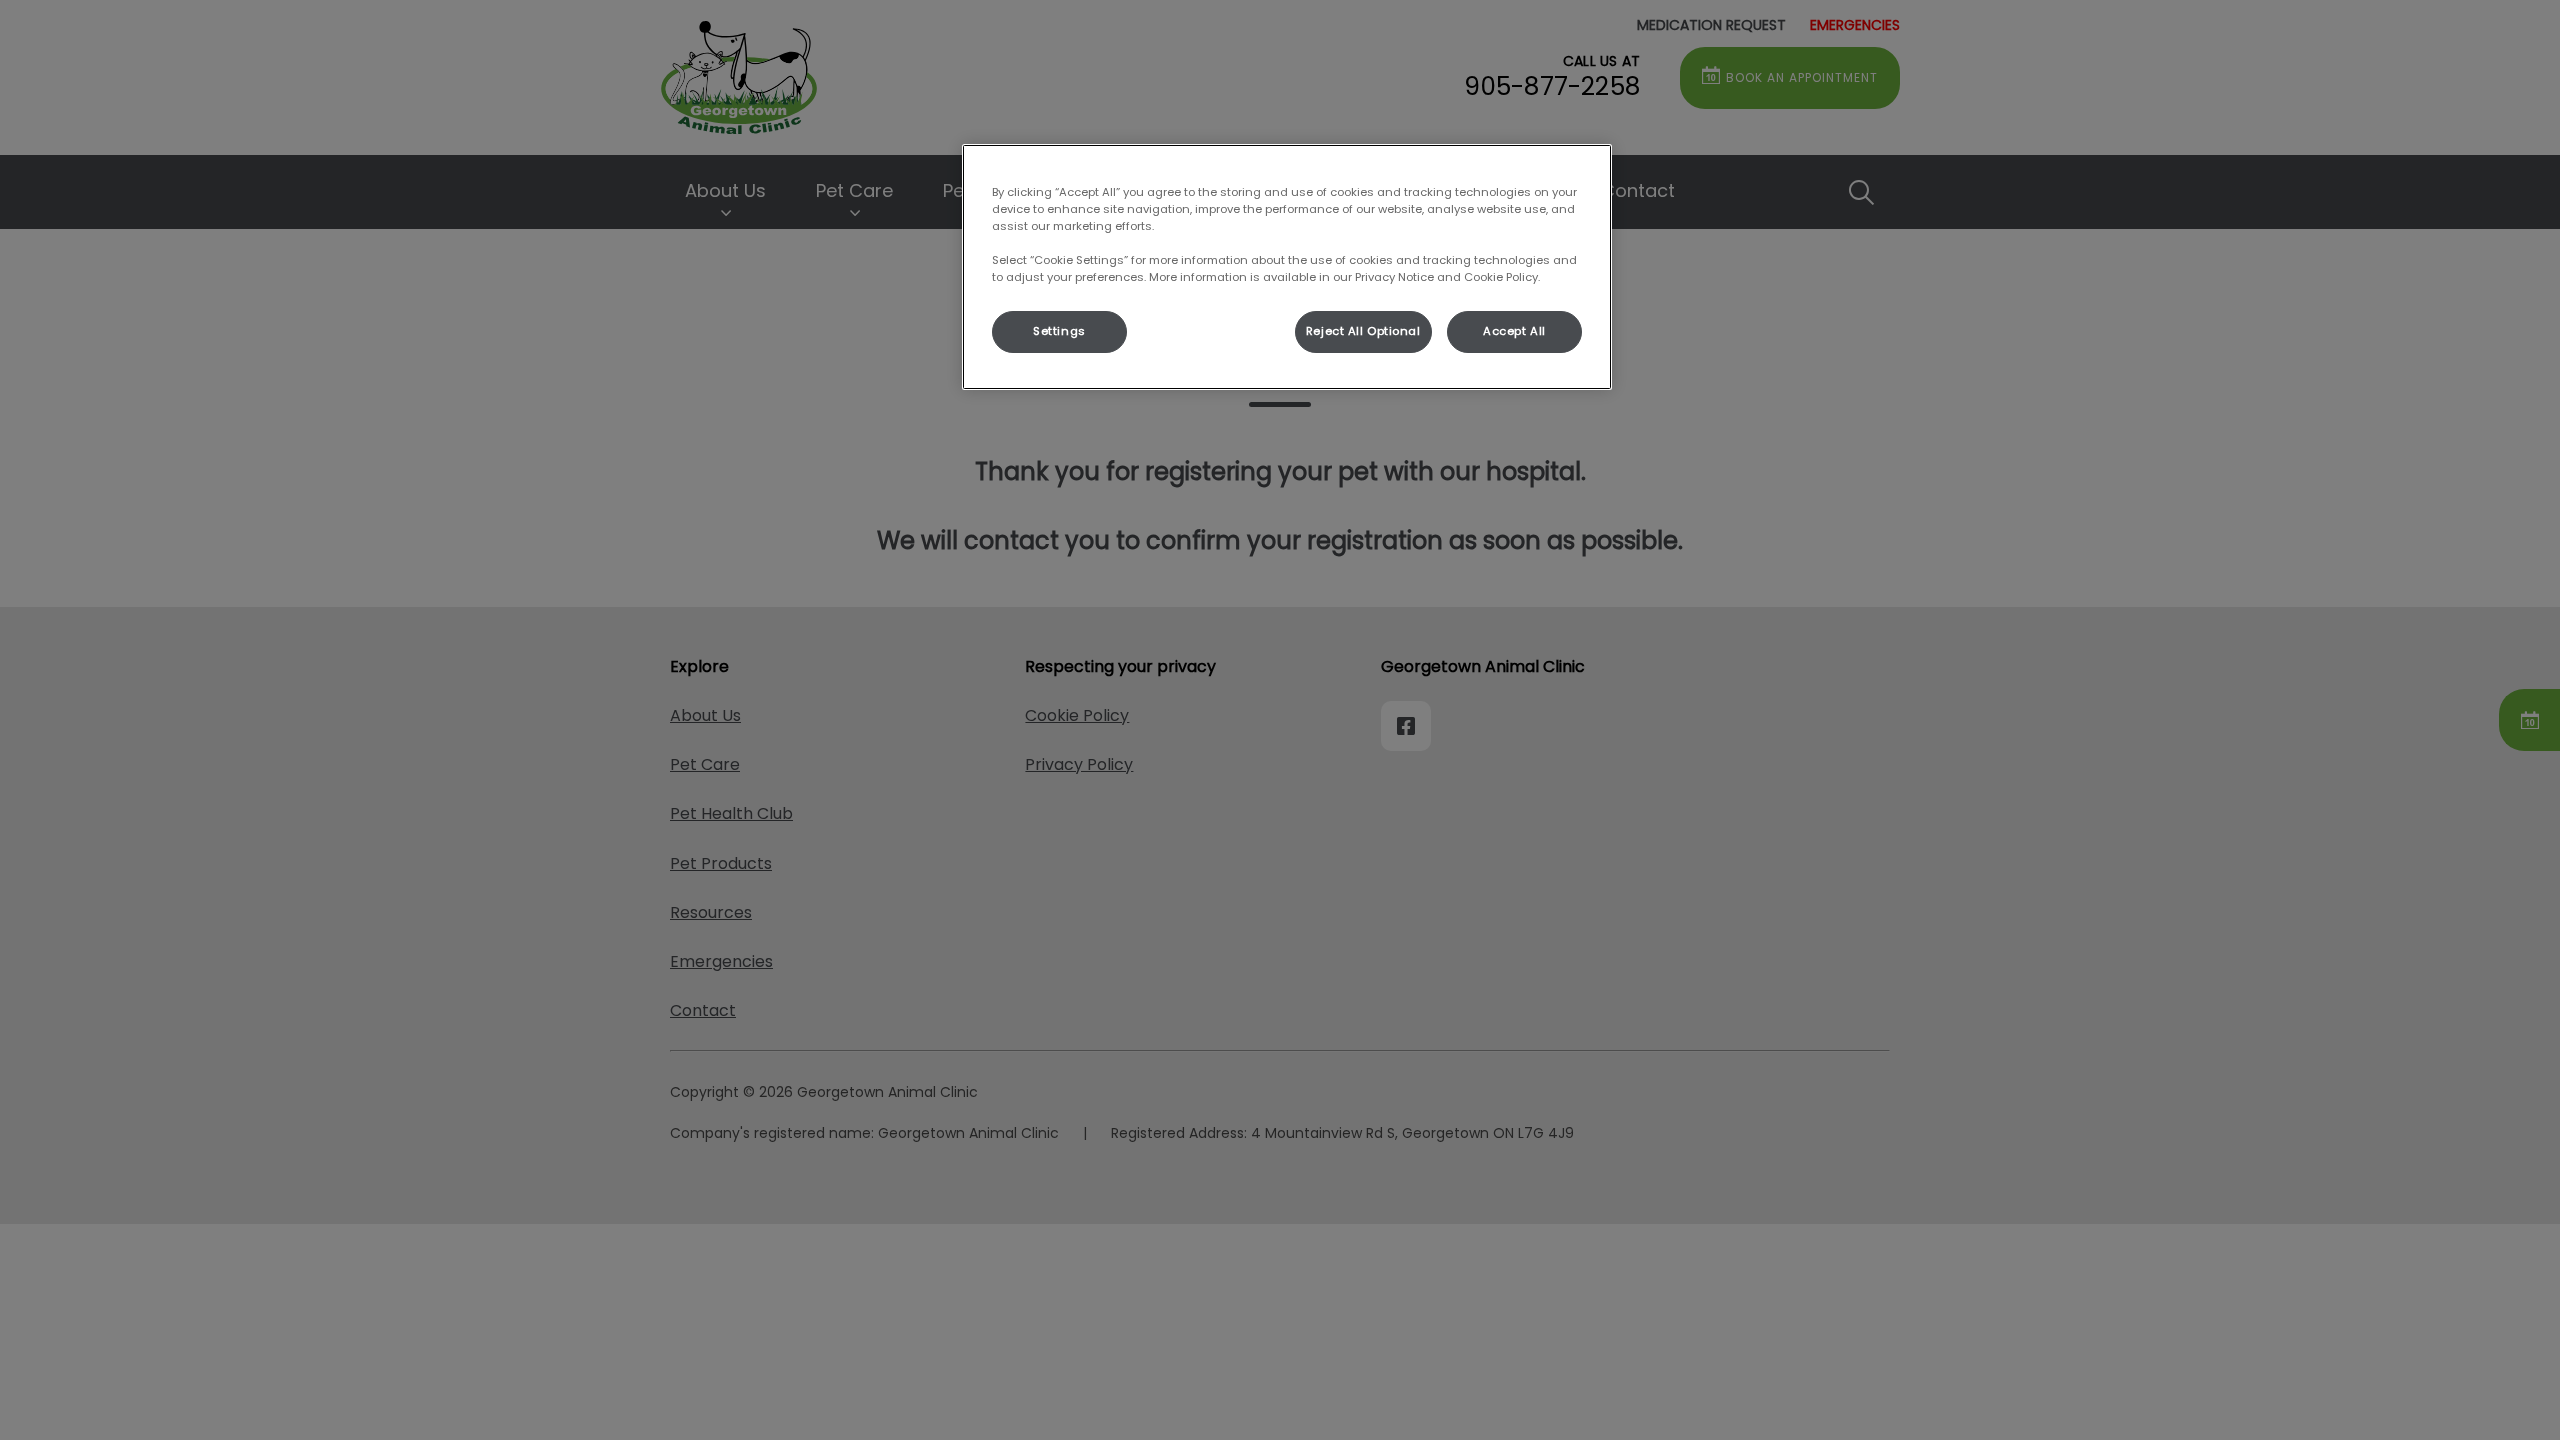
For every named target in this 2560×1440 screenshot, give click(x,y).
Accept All (1514, 331)
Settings (1059, 331)
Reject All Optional (1363, 331)
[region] (1287, 267)
